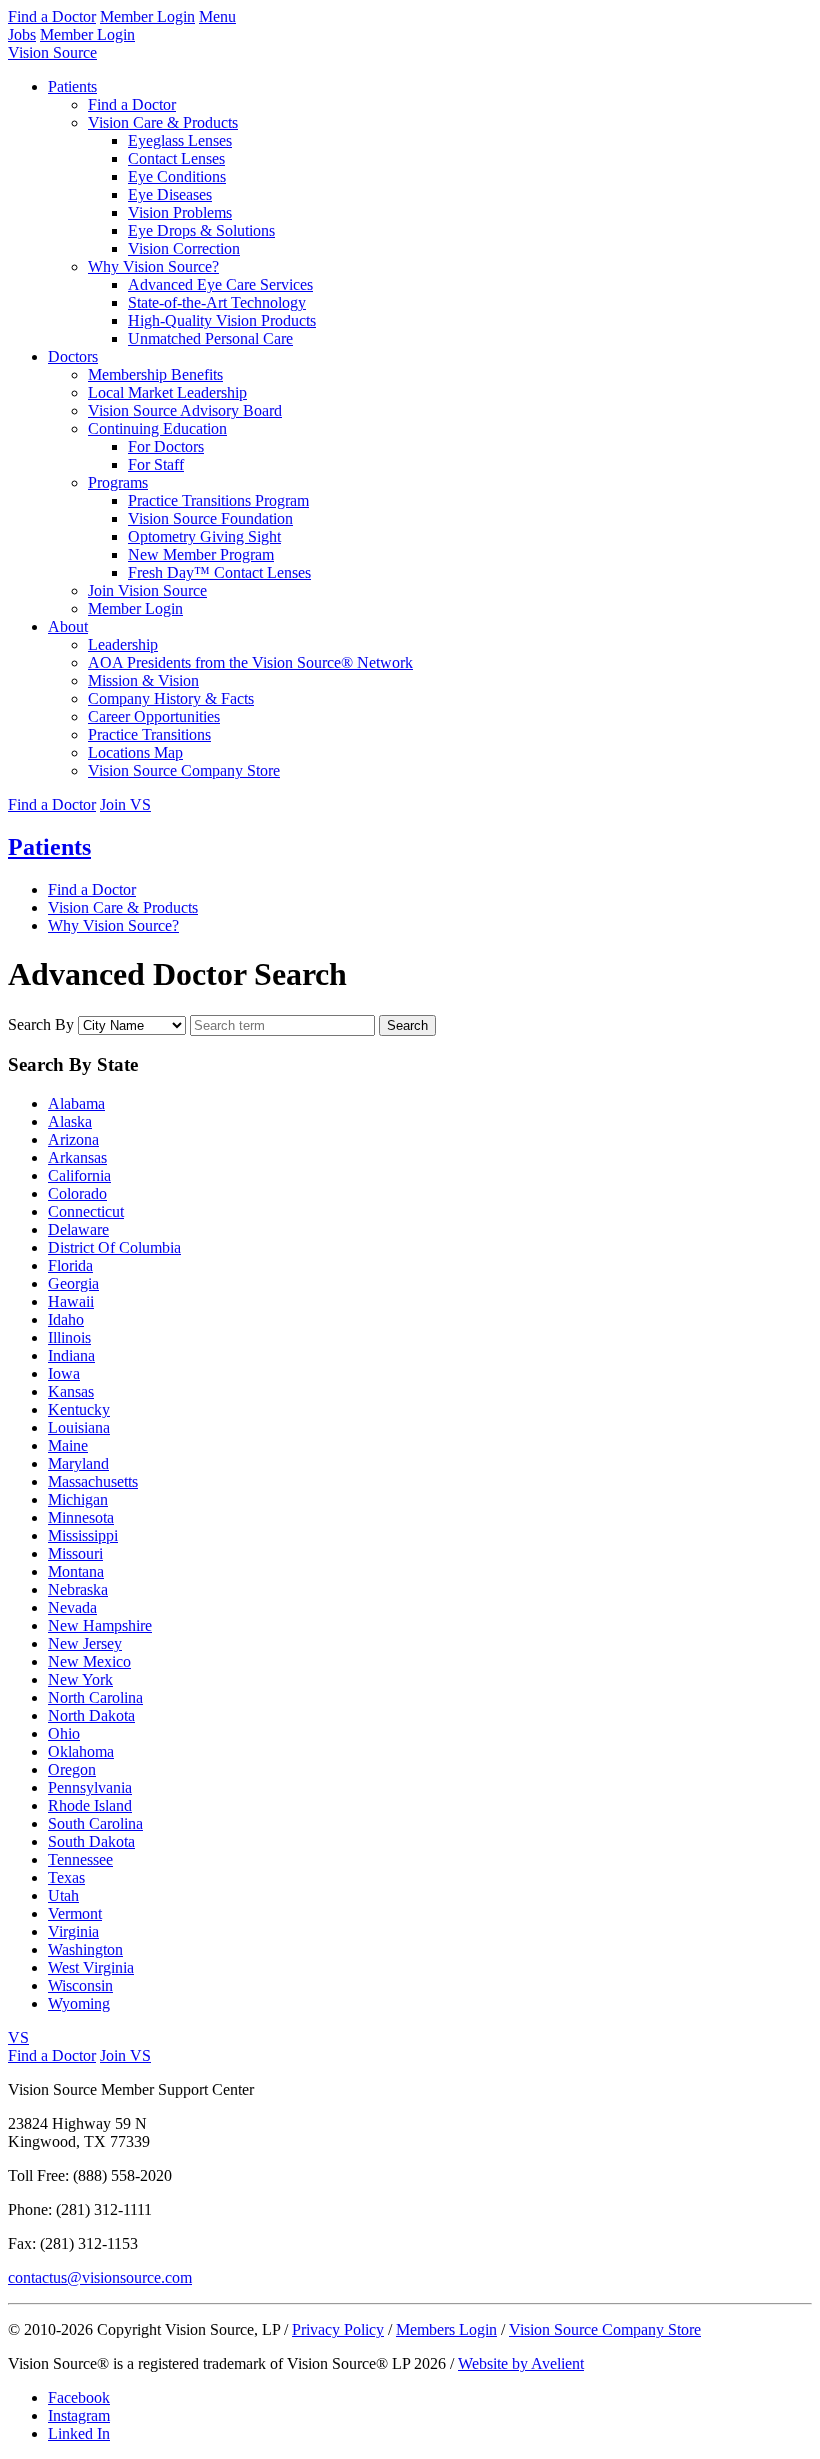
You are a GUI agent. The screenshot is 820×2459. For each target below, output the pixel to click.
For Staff (156, 464)
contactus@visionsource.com (100, 2277)
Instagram (79, 2415)
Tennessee (80, 1859)
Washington (85, 1949)
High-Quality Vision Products (222, 320)
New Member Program (201, 554)
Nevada (72, 1607)
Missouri (75, 1553)
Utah (63, 1895)
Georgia (73, 1283)
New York (80, 1679)
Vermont (75, 1913)
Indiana (71, 1355)
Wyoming (79, 2003)
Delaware (78, 1229)
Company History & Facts (171, 698)
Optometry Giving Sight (204, 536)
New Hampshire (100, 1625)
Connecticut (86, 1211)
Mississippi (83, 1535)
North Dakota (91, 1715)
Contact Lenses (176, 158)
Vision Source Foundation (210, 518)
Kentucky (79, 1409)
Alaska (70, 1121)
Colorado (77, 1193)
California (79, 1175)
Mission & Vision (143, 680)
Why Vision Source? (153, 266)
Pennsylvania (90, 1787)
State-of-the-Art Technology (217, 302)
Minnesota (81, 1517)
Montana (76, 1571)
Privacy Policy (338, 2329)
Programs (118, 482)
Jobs (22, 34)
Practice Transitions (149, 734)
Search (407, 1025)
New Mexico (89, 1661)
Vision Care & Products (163, 122)
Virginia (73, 1931)
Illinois (69, 1337)
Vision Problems (180, 212)
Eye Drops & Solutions (201, 230)
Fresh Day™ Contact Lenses (219, 572)
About (68, 626)
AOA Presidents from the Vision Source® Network (250, 662)
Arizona (73, 1139)
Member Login (147, 16)
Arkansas (77, 1157)
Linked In (79, 2433)
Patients (72, 86)
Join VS (125, 804)
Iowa (64, 1373)
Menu (217, 16)
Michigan (78, 1499)
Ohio (64, 1733)
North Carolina (95, 1697)
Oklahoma (81, 1751)
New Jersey (85, 1643)
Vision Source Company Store (184, 770)
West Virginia (91, 1967)
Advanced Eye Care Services (220, 284)
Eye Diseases (170, 194)
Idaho (66, 1319)
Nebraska (78, 1589)
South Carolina (95, 1823)
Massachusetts (93, 1481)
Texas (66, 1877)
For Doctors (166, 446)
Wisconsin (80, 1985)
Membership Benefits (155, 374)
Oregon (72, 1769)
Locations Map (135, 752)
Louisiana (79, 1427)
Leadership (123, 644)
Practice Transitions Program (218, 500)
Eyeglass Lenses (180, 140)
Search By (41, 1024)
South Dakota (91, 1841)
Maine (68, 1445)
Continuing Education (157, 428)
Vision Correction (184, 248)
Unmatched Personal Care (210, 338)
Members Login (446, 2329)
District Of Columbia (114, 1247)
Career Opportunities (154, 716)
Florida (70, 1265)
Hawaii (71, 1301)
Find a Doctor (52, 16)
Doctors (73, 356)
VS (18, 2037)
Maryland (78, 1463)
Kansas (71, 1391)
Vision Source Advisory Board (185, 410)
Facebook (79, 2397)
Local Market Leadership (167, 392)
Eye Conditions (177, 176)
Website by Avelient (521, 2363)
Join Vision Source (147, 590)
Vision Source (52, 52)
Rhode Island (90, 1805)
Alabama (76, 1103)
